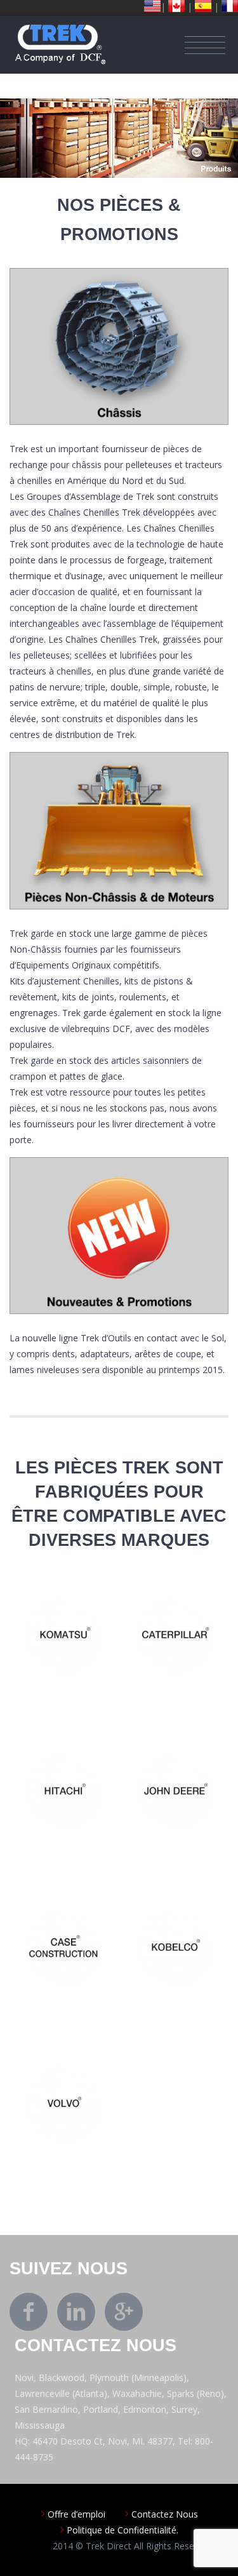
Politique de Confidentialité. (122, 2530)
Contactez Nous (165, 2514)
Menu (205, 45)
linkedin (76, 2312)
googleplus (124, 2312)
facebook (29, 2312)
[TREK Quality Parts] (60, 31)
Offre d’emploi (76, 2514)
